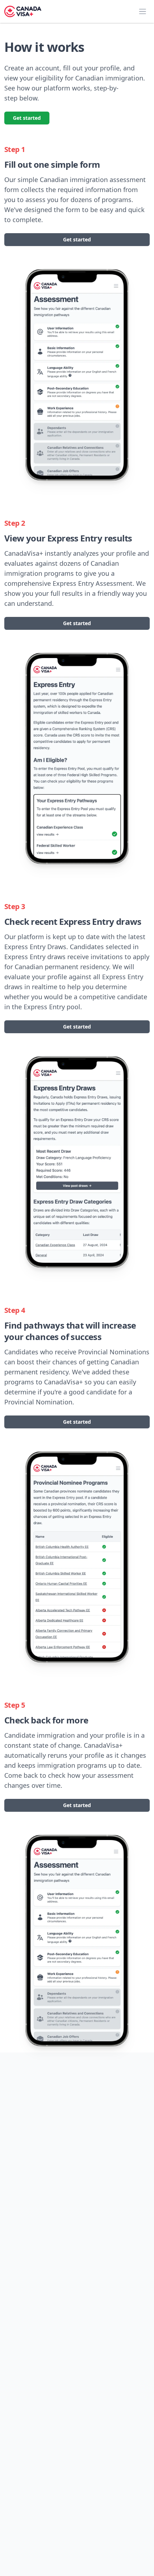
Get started (27, 118)
